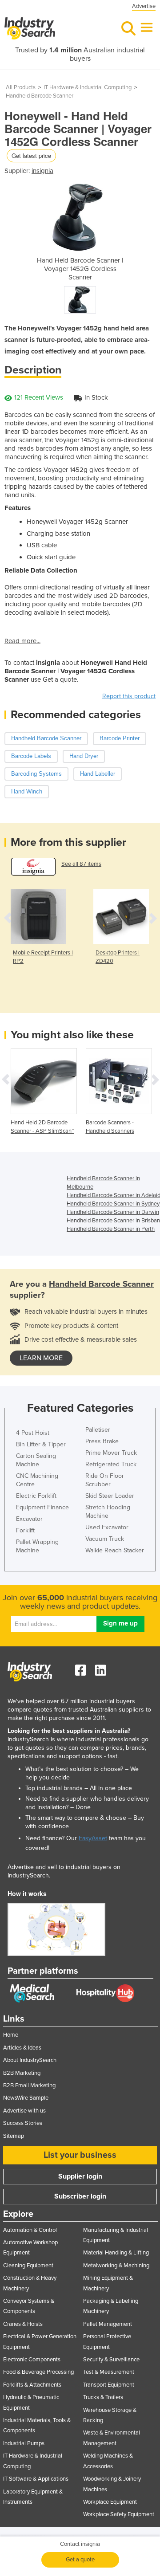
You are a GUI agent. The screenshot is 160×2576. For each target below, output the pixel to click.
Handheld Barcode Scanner (40, 96)
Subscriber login (80, 2196)
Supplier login (80, 2176)
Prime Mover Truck (111, 1453)
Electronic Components (32, 2360)
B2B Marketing (22, 2073)
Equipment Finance (42, 1507)
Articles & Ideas (22, 2048)
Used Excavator (107, 1527)
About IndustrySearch (30, 2060)
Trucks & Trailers (103, 2397)
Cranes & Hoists (23, 2324)
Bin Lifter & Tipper (41, 1444)
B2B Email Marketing (29, 2085)
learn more (41, 1358)
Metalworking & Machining (116, 2266)
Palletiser (98, 1430)
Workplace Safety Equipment (119, 2514)
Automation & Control (30, 2230)
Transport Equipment (109, 2385)
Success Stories (23, 2123)
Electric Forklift (36, 1496)
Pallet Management (108, 2324)
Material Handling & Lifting (116, 2253)
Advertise (144, 6)
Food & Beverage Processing (38, 2372)
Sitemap (14, 2136)
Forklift (25, 1530)
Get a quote (80, 2560)
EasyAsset (93, 1838)
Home (11, 2035)
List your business (80, 2155)
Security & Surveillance (111, 2360)
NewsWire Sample (26, 2098)
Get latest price (31, 155)
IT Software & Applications (36, 2479)
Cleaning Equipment (28, 2266)
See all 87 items (81, 864)
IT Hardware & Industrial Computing (88, 87)
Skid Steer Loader (110, 1496)
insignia (42, 171)
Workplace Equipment (110, 2502)
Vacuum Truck (105, 1539)
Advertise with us (24, 2111)
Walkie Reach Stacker (115, 1550)
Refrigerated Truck (111, 1464)
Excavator (29, 1519)
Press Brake (102, 1441)
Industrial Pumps (24, 2443)
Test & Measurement (109, 2372)
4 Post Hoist (33, 1433)
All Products (21, 87)
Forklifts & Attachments (32, 2385)
